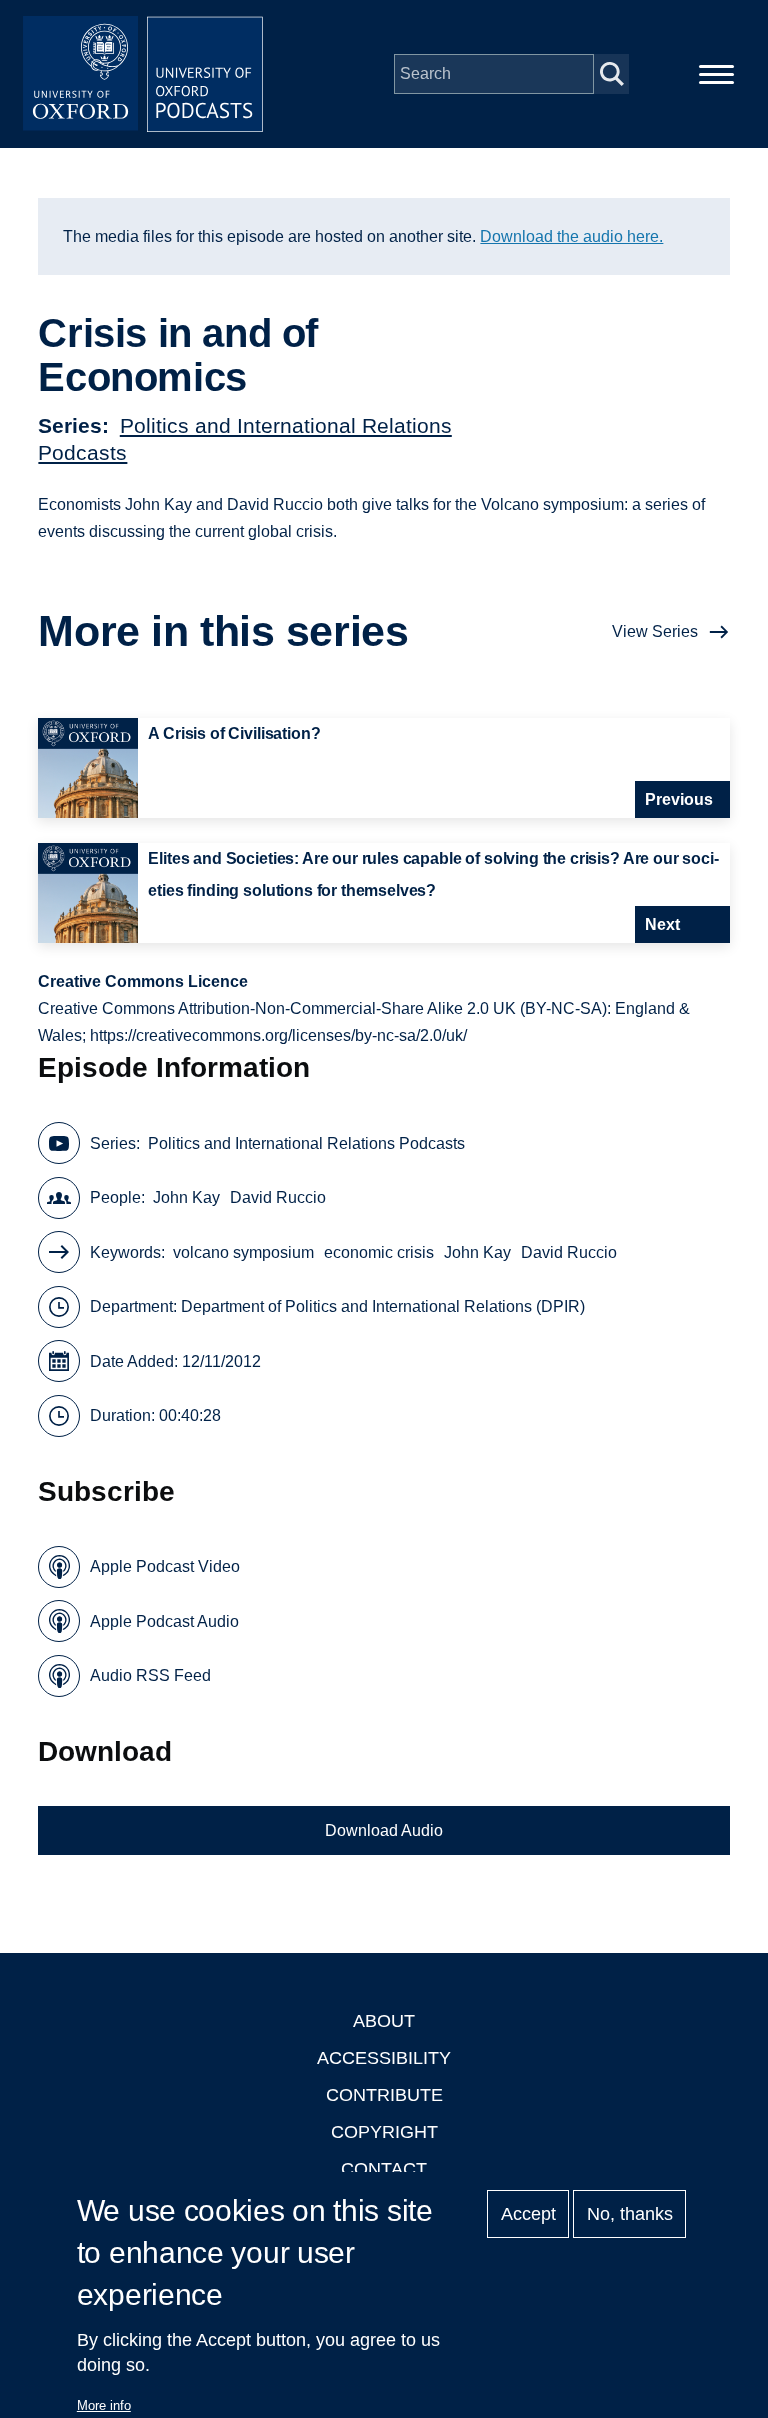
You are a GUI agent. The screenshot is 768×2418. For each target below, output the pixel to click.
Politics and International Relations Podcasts (306, 1143)
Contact (384, 2169)
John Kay (186, 1197)
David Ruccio (278, 1197)
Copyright (384, 2132)
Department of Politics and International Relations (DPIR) (383, 1306)
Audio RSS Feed (150, 1675)
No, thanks (630, 2214)
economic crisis (379, 1252)
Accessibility (384, 2058)
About (384, 2021)
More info (104, 2405)
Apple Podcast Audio (164, 1621)
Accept (528, 2214)
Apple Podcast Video (165, 1566)
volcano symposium (243, 1252)
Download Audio (384, 1830)
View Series (655, 631)
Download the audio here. (571, 236)
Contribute (384, 2095)
